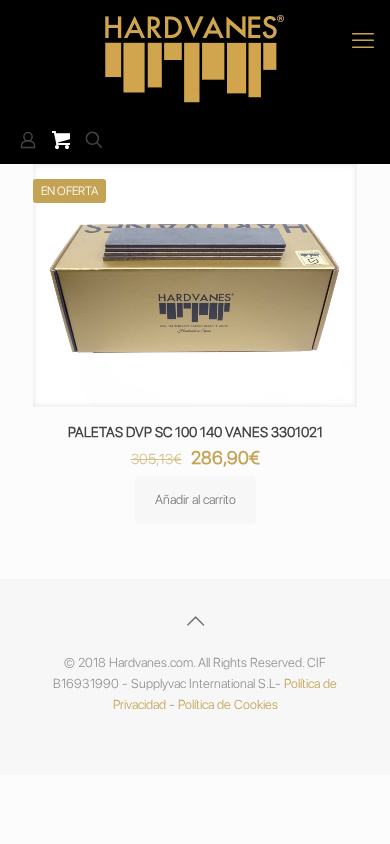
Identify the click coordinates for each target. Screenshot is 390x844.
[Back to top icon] (195, 621)
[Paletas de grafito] (195, 58)
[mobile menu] (363, 40)
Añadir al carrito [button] (195, 499)
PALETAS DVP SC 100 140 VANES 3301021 (195, 432)
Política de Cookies (228, 704)
